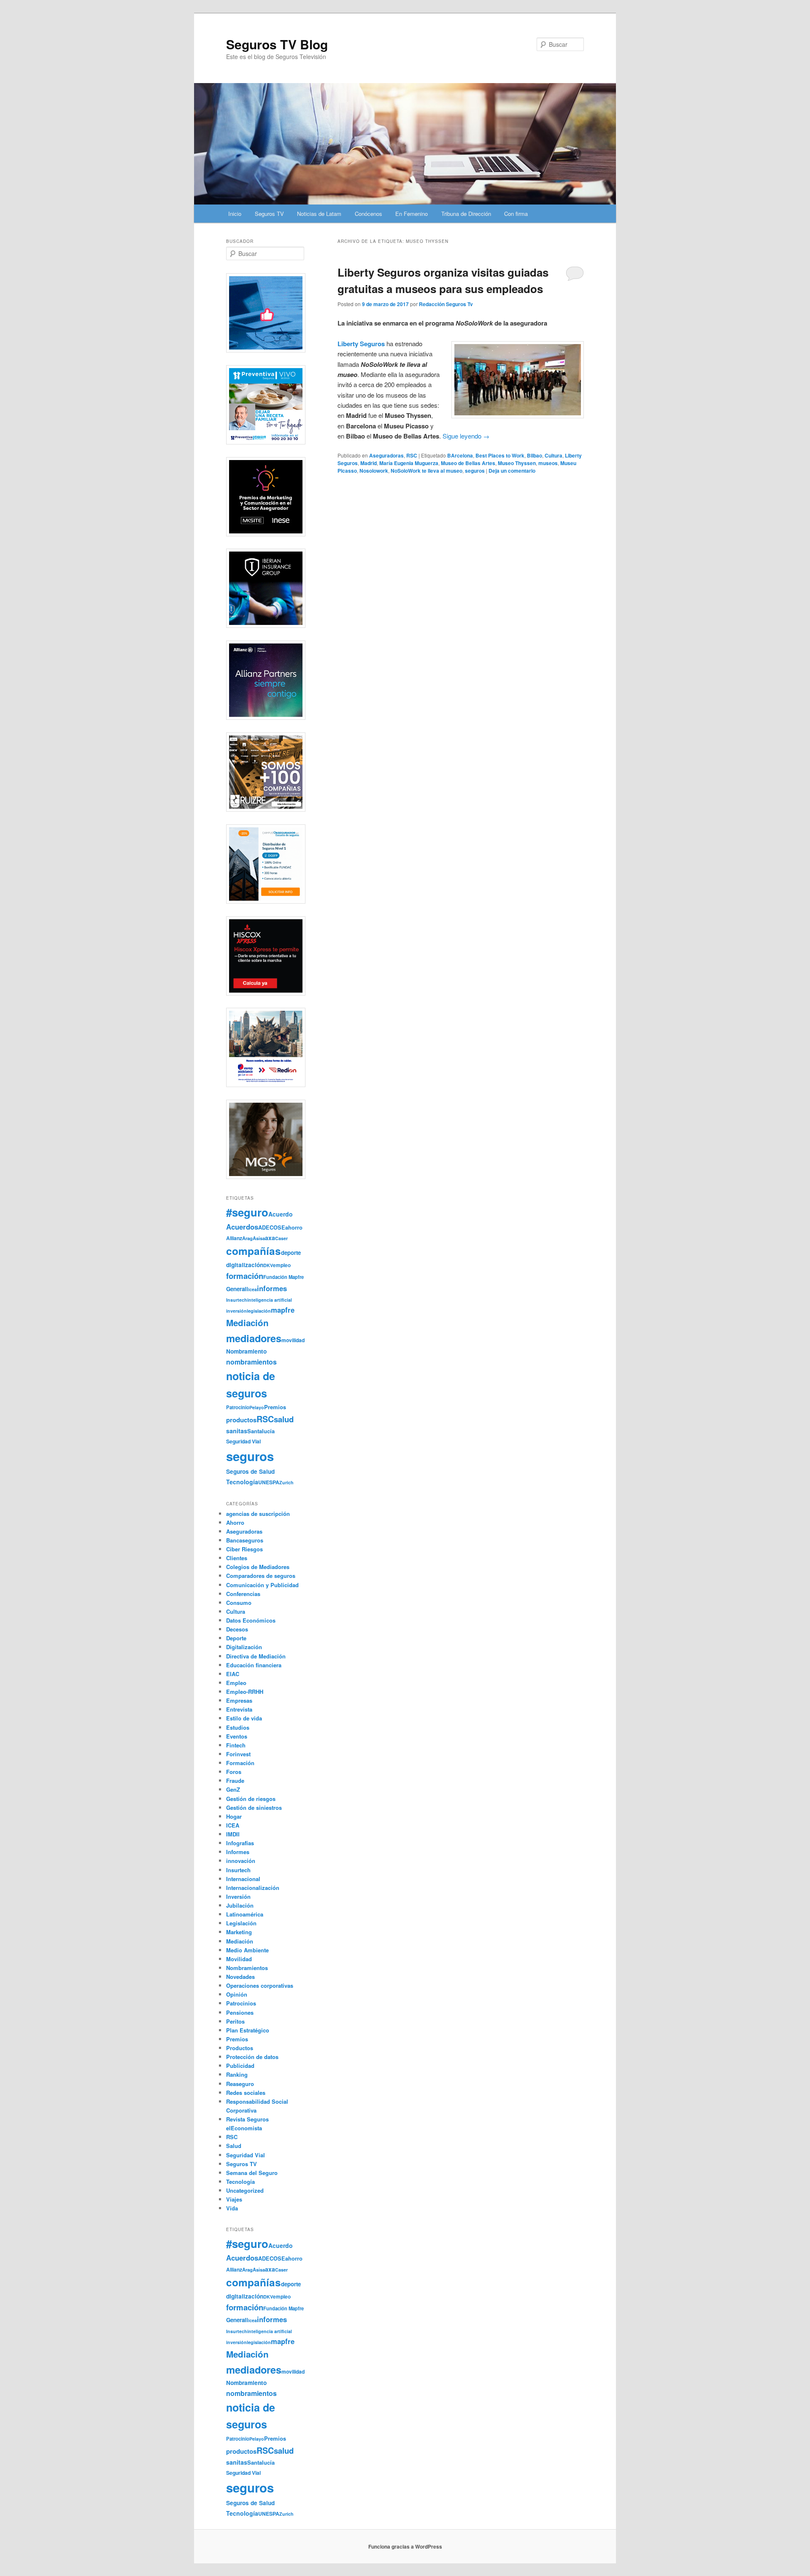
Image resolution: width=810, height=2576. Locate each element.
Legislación (241, 1923)
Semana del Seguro (252, 2173)
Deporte (236, 1638)
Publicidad (240, 2066)
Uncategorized (245, 2190)
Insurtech (237, 1300)
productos (241, 1420)
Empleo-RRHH (245, 1692)
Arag (247, 1238)
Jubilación (240, 1905)
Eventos (237, 1736)
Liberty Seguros (361, 344)
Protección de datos (252, 2057)
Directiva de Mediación (256, 1656)
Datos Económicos (251, 1620)
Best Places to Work (500, 455)
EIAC (233, 1674)
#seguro (247, 1212)
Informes (238, 1852)
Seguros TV (269, 214)
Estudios (238, 1727)
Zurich (286, 1482)
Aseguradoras (386, 455)
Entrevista (239, 1709)
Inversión (238, 1896)
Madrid (369, 463)
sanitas (237, 1431)
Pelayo (257, 1407)
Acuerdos (242, 1227)
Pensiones (240, 2012)
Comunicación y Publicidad (262, 1585)
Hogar (234, 1816)
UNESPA (269, 1482)
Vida (232, 2208)
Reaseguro (240, 2084)
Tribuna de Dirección (466, 214)
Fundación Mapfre (283, 1277)
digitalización (245, 1265)
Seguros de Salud (250, 1471)
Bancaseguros (245, 1540)
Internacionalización (253, 1888)
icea (252, 1289)
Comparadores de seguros (261, 1576)
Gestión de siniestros (254, 1808)
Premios (275, 1407)
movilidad (293, 1340)
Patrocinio (238, 1407)
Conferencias (243, 1594)
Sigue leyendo (466, 436)
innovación (241, 1861)
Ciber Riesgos (244, 1549)
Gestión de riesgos (251, 1799)
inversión (236, 1311)
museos (548, 463)
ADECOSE (272, 1227)
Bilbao (535, 455)
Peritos (235, 2021)
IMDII (233, 1834)
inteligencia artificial (270, 1300)
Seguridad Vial (243, 1441)
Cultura (553, 455)
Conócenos (369, 214)
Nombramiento (246, 1351)
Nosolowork (374, 471)
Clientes (237, 1558)
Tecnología (242, 1482)
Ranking (237, 2074)
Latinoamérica (245, 1914)
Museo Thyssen (517, 463)
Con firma (516, 214)
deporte (291, 1253)
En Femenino (412, 214)
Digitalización (244, 1647)
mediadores (254, 1338)
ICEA (233, 1825)
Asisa (259, 1238)
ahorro (294, 1227)
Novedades (240, 1977)
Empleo (236, 1683)
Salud (234, 2146)
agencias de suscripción (258, 1514)
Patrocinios (241, 2003)
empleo (282, 1265)
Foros (234, 1772)
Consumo (239, 1603)
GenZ (233, 1789)
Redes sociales (246, 2093)
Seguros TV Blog (277, 44)
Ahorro (235, 1522)
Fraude (235, 1781)
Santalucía (261, 1431)
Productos (240, 2048)
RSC (412, 455)
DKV (268, 1265)
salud (284, 1419)
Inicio (235, 214)
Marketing (239, 1932)
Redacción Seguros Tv (446, 304)
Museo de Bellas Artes (468, 463)
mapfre (283, 1310)
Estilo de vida (244, 1718)
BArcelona (460, 455)
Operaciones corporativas (260, 1985)
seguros (475, 471)
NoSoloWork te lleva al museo (427, 471)
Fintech (236, 1745)
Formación (240, 1763)
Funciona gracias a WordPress (405, 2546)
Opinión (237, 1994)
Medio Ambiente (247, 1950)
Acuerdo (281, 1214)
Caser (281, 1238)
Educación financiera (254, 1665)
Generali (237, 1289)
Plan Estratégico (248, 2030)
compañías (254, 1251)
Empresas (239, 1700)
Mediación (247, 1323)
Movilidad (239, 1959)
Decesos (237, 1629)
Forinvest (238, 1754)
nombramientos (251, 1362)
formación (245, 1276)
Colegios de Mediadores (258, 1567)
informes (272, 1288)
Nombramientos (247, 1968)
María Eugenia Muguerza (409, 463)
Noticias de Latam (319, 214)
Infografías (240, 1843)
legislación (259, 1311)
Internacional (243, 1879)
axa (270, 1238)
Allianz (234, 1238)
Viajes (234, 2199)
